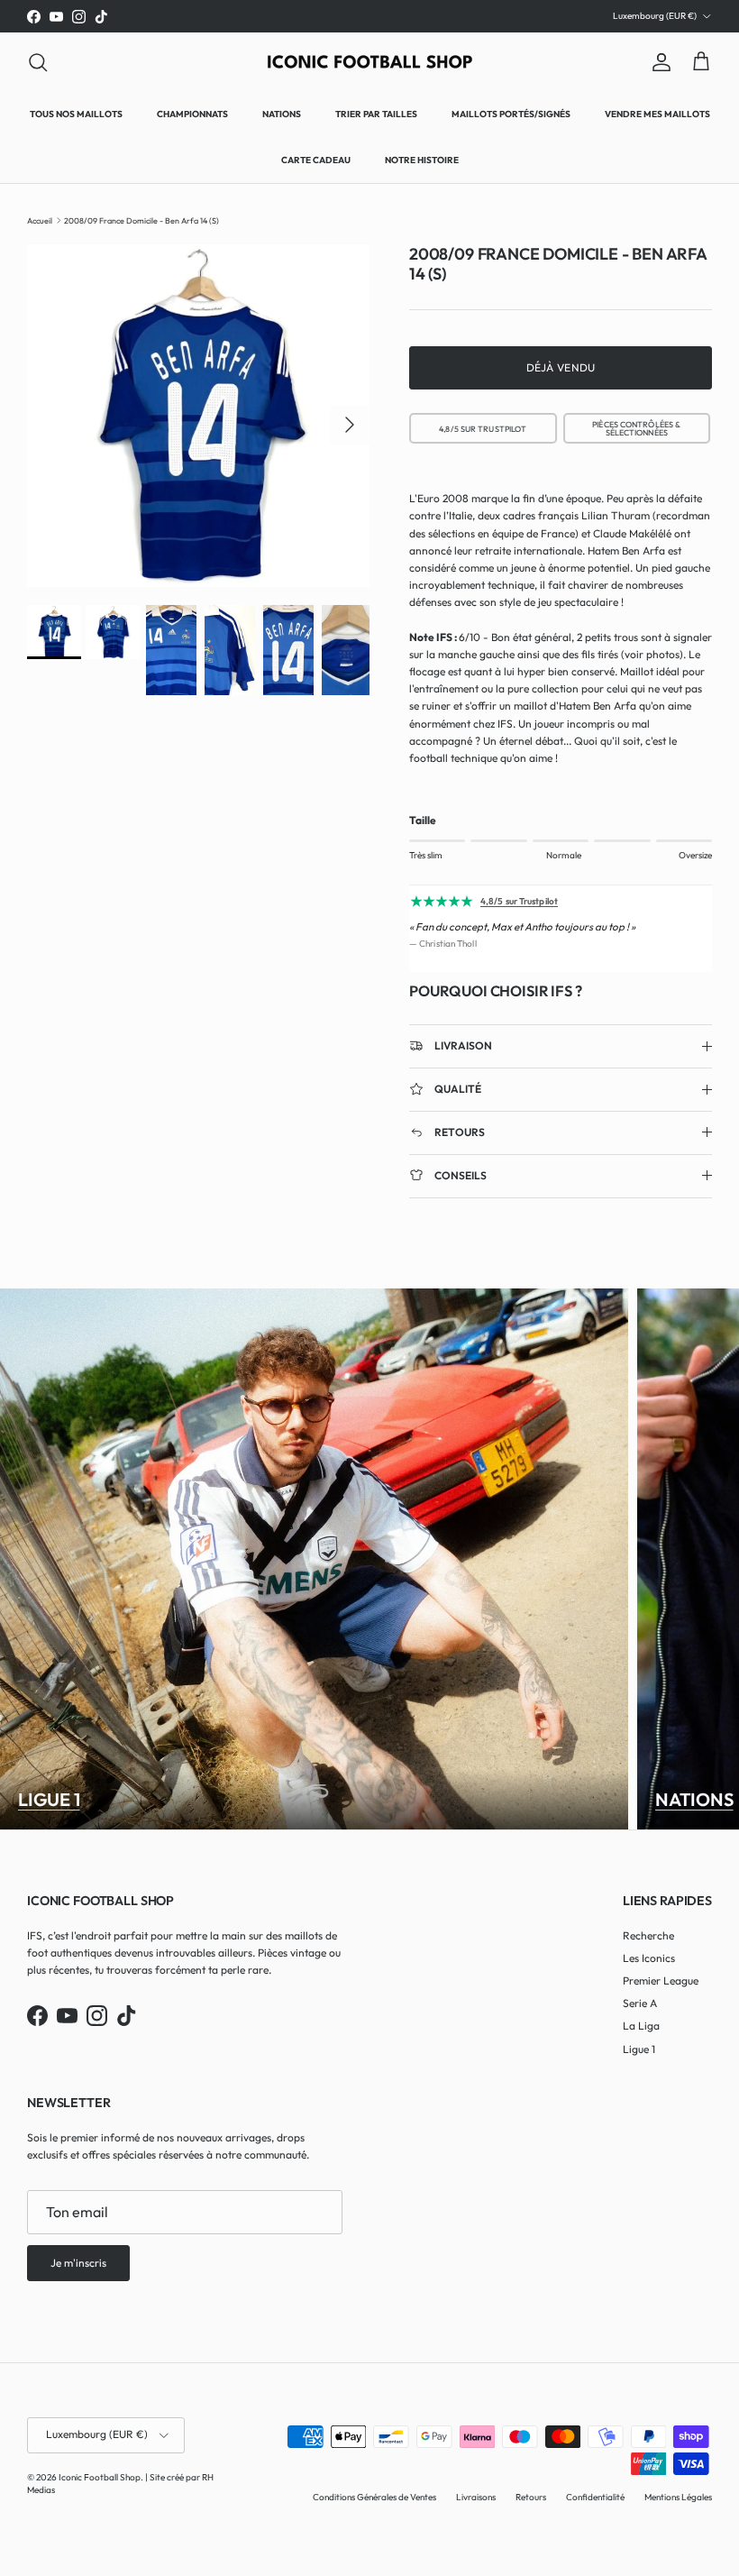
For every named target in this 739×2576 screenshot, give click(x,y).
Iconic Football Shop (100, 2477)
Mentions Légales (678, 2497)
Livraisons (476, 2497)
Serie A (640, 2003)
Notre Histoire (422, 160)
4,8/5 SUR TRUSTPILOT (484, 429)
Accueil (40, 220)
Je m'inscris (78, 2263)
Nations (282, 114)
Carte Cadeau (316, 160)
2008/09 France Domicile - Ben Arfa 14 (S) (141, 220)
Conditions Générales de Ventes (374, 2497)
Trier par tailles (376, 114)
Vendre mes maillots (657, 114)
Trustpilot (395, 16)
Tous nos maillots (76, 114)
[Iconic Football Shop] (370, 62)
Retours (531, 2497)
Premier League (661, 1980)
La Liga (641, 2026)
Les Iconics (649, 1958)
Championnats (192, 114)
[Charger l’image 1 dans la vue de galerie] (198, 416)
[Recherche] (38, 62)
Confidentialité (595, 2497)
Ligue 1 (49, 1800)
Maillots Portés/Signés (511, 114)
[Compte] (658, 62)
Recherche (648, 1935)
